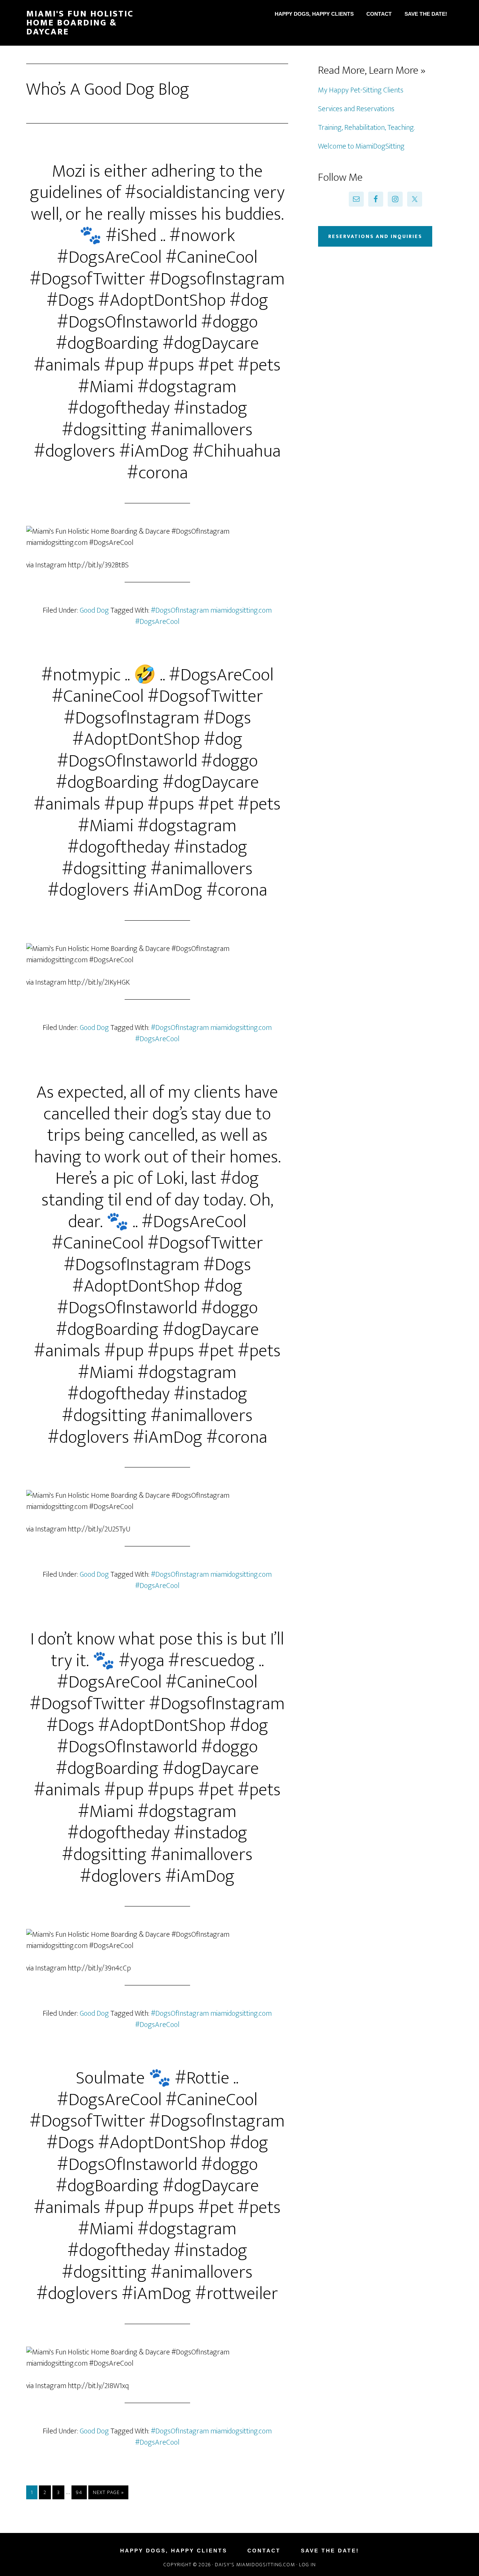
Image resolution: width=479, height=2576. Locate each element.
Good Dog (94, 610)
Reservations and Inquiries (375, 236)
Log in (307, 2565)
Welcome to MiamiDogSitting (361, 146)
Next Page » (108, 2492)
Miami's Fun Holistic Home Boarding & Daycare (80, 23)
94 (79, 2492)
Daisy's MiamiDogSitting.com (256, 2565)
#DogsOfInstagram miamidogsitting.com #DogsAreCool (204, 616)
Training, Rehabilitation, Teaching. (366, 128)
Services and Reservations (356, 109)
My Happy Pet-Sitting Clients (361, 90)
